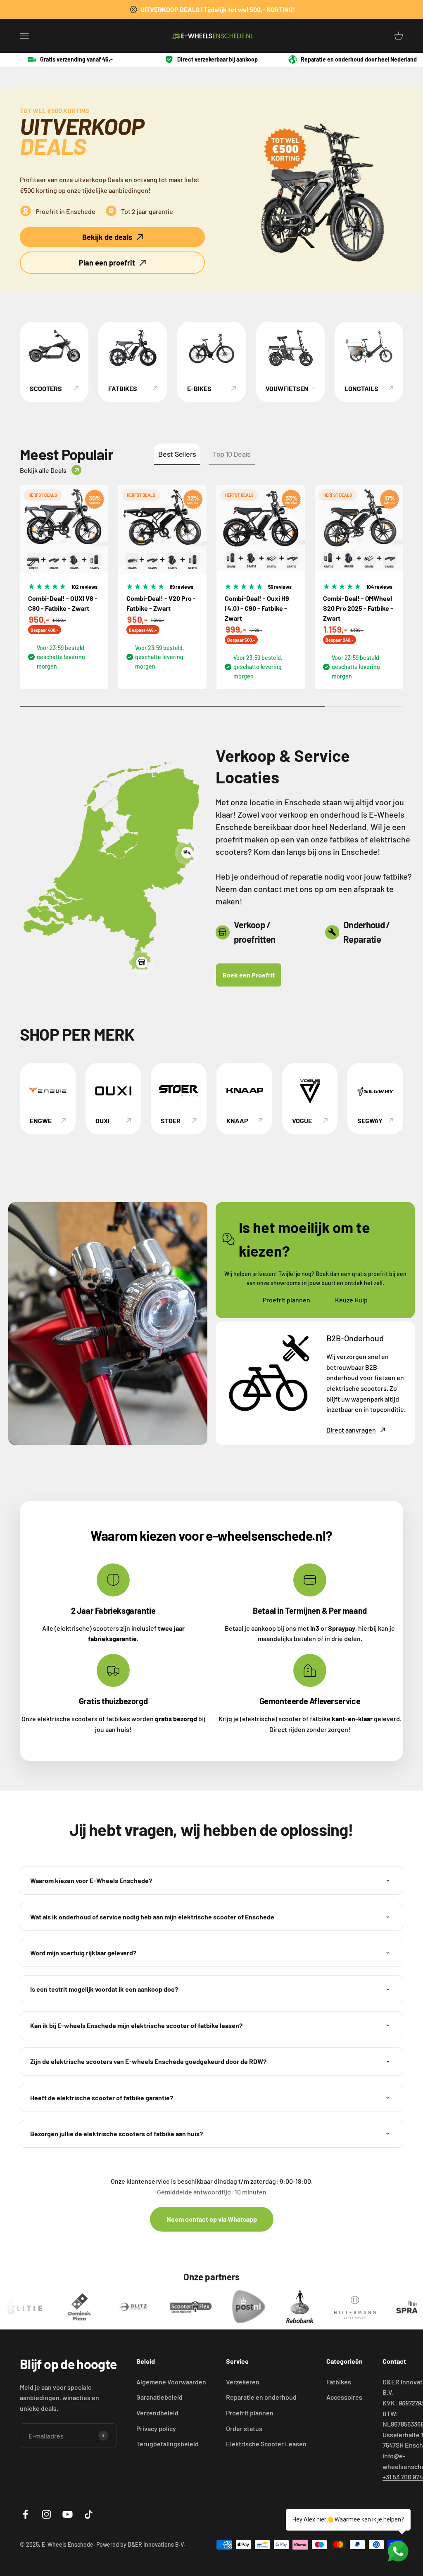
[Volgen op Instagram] (46, 2514)
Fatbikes (339, 2382)
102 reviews (84, 587)
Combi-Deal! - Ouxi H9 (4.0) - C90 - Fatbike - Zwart (257, 608)
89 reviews (182, 587)
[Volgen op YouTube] (68, 2514)
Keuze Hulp (351, 1300)
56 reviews (280, 587)
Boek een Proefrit (249, 975)
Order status (244, 2428)
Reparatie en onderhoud (261, 2397)
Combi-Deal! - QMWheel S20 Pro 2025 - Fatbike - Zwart (358, 608)
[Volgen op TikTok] (89, 2514)
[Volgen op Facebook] (25, 2514)
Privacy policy (156, 2428)
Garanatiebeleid (159, 2397)
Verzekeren (243, 2382)
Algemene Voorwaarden (171, 2382)
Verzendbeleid (157, 2413)
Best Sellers (177, 454)
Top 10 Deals (232, 454)
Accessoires (344, 2397)
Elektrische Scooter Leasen (266, 2444)
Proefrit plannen (286, 1300)
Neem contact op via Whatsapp (212, 2219)
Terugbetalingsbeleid (168, 2444)
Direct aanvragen (351, 1430)
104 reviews (379, 587)
